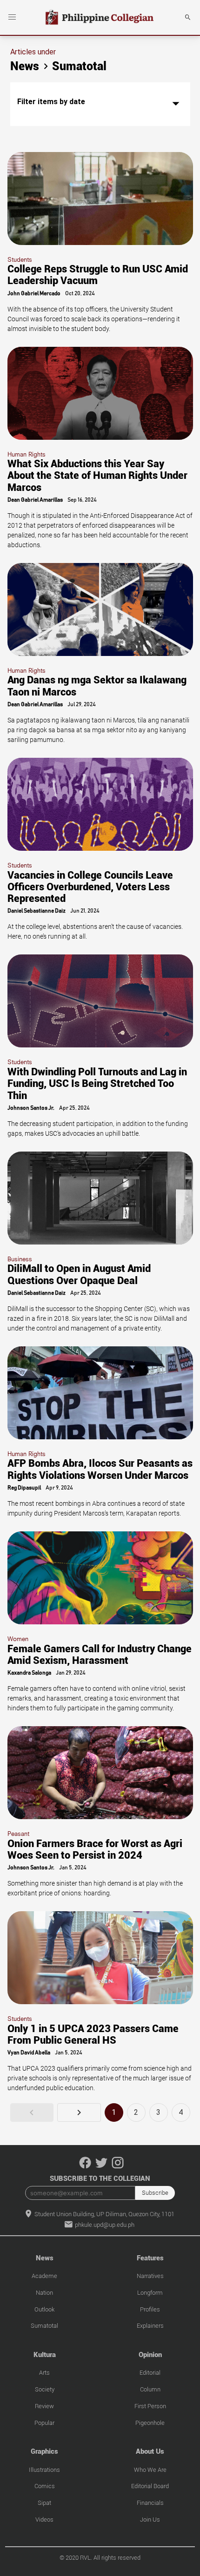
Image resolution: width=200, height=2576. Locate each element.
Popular (44, 2423)
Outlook (44, 2309)
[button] (12, 17)
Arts (44, 2373)
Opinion (150, 2355)
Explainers (150, 2326)
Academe (44, 2276)
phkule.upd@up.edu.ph (104, 2225)
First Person (150, 2406)
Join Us (150, 2520)
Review (44, 2406)
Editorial (150, 2373)
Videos (44, 2520)
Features (150, 2258)
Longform (150, 2293)
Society (45, 2389)
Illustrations (44, 2470)
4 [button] (181, 2112)
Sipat (44, 2503)
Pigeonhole (150, 2423)
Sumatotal (44, 2326)
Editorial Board (150, 2486)
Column (150, 2389)
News (45, 2258)
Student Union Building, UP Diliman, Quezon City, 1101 (104, 2214)
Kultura (45, 2355)
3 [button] (158, 2112)
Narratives (150, 2276)
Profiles (150, 2309)
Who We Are (150, 2470)
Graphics (44, 2451)
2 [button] (136, 2112)
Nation (44, 2293)
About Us (150, 2451)
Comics (45, 2486)
